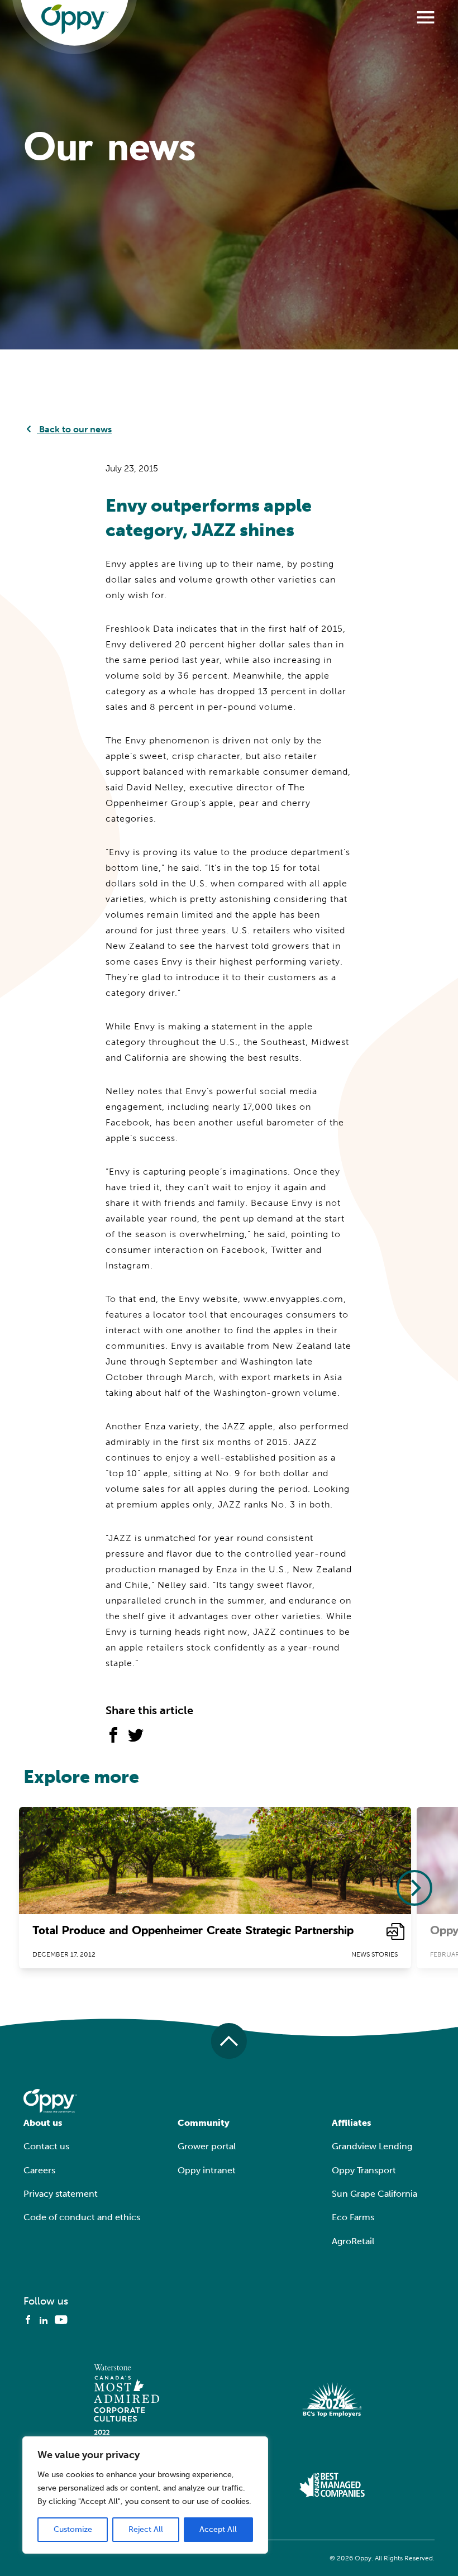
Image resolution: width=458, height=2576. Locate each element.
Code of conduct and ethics (82, 2217)
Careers (39, 2170)
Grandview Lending (372, 2146)
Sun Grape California (374, 2194)
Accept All (218, 2529)
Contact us (46, 2146)
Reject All (146, 2529)
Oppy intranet (207, 2170)
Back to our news (74, 429)
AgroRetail (353, 2241)
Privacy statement (61, 2194)
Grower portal (207, 2146)
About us (43, 2123)
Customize (73, 2529)
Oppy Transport (364, 2170)
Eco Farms (353, 2217)
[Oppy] (75, 20)
